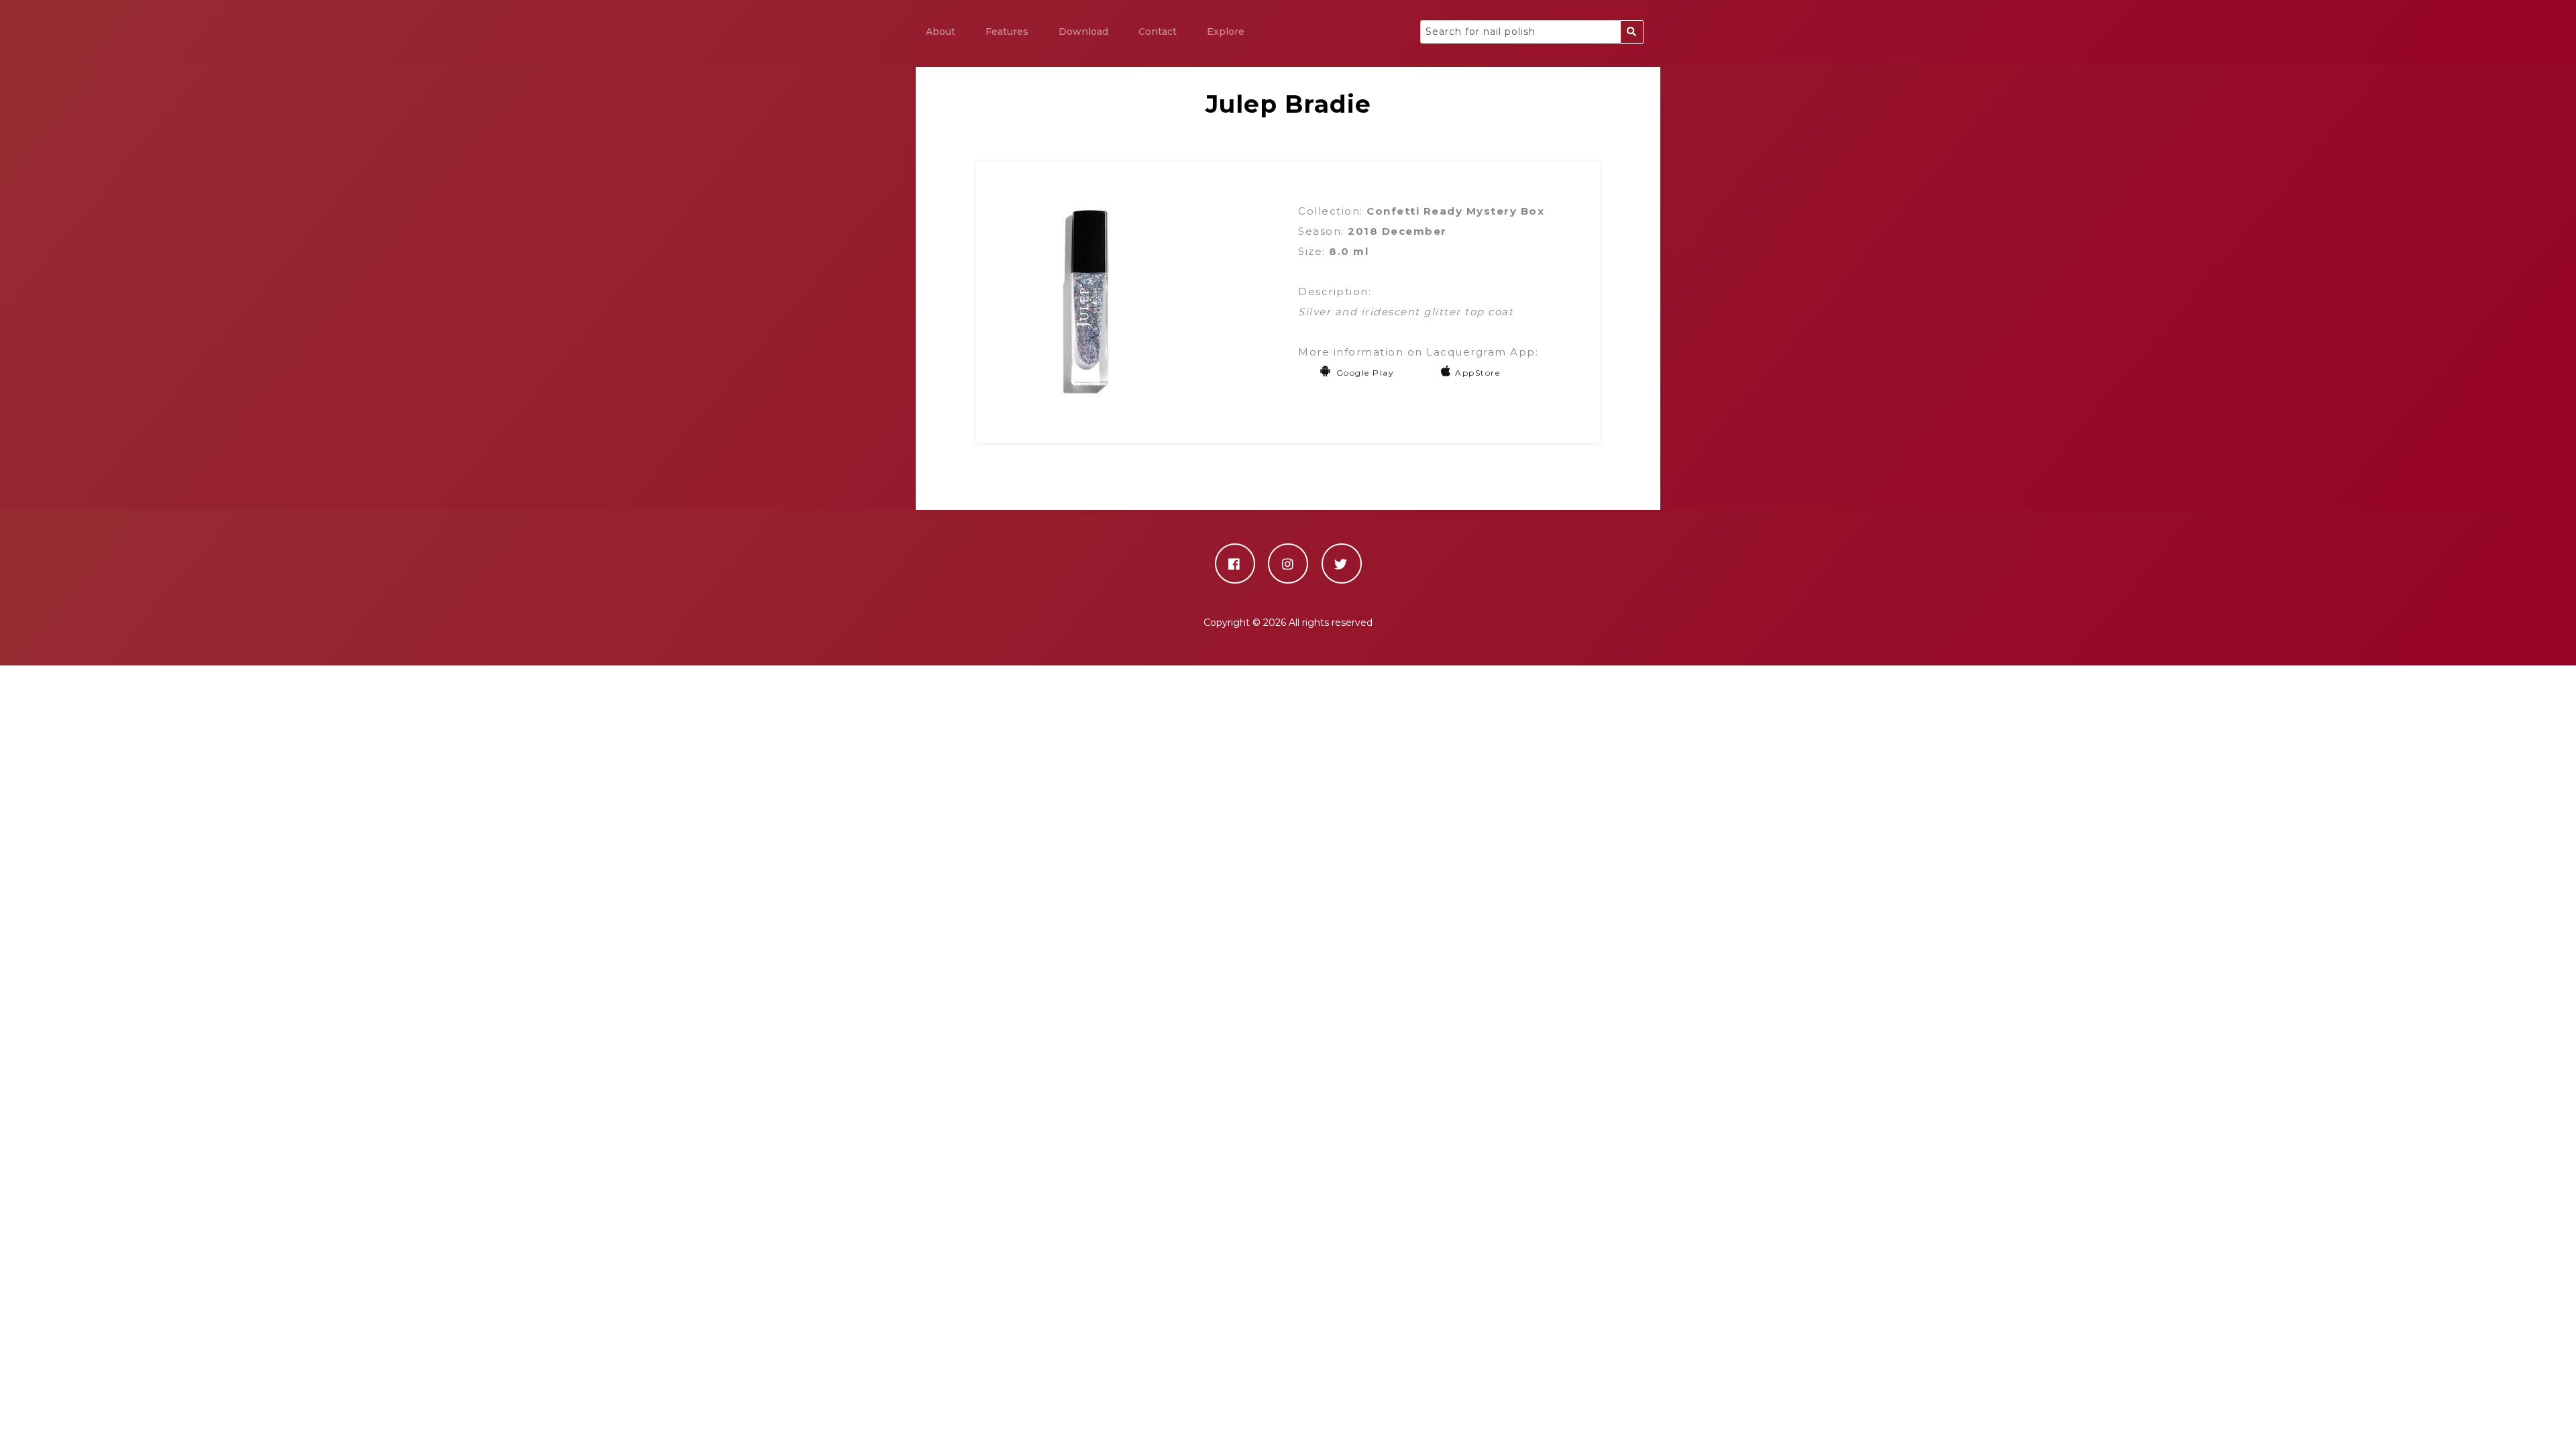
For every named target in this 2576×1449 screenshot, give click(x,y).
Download (1083, 32)
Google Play (1365, 373)
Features (1007, 32)
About (941, 32)
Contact (1158, 32)
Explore (1226, 32)
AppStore (1478, 373)
